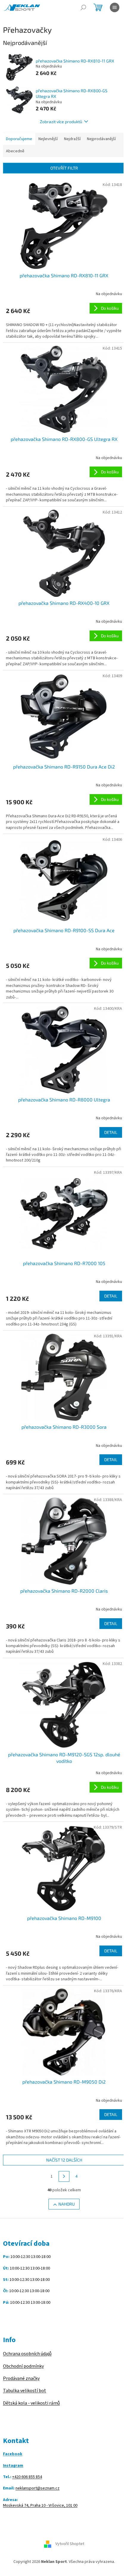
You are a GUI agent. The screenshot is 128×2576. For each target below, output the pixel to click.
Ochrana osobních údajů (27, 2354)
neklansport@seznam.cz (38, 2488)
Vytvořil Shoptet (70, 2544)
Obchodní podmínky (23, 2366)
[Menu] (115, 7)
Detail (111, 1132)
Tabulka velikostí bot (25, 2391)
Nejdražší (72, 139)
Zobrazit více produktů (61, 122)
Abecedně (15, 151)
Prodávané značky (21, 2378)
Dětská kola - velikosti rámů (31, 2403)
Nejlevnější (48, 139)
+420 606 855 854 (27, 2477)
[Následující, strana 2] (64, 2176)
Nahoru (67, 2204)
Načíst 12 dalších (64, 2160)
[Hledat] (83, 7)
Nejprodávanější (101, 139)
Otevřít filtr (64, 168)
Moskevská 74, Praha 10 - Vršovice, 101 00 (40, 2506)
